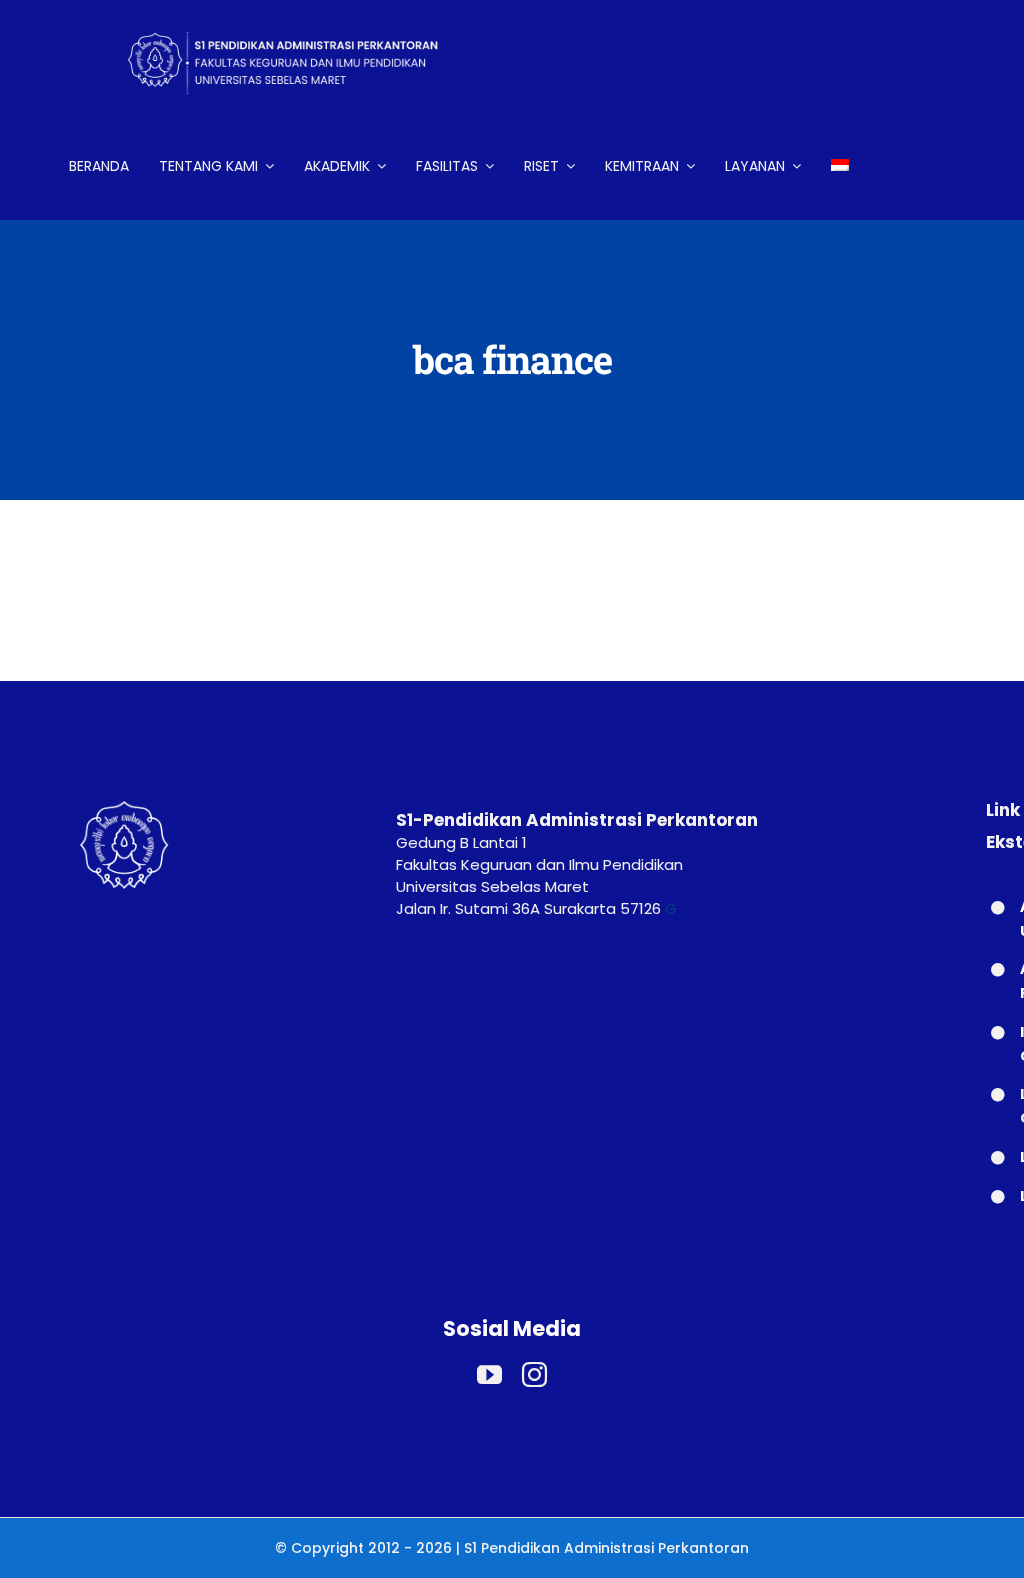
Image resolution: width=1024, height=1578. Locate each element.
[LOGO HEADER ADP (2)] (299, 17)
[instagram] (534, 1374)
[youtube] (489, 1374)
